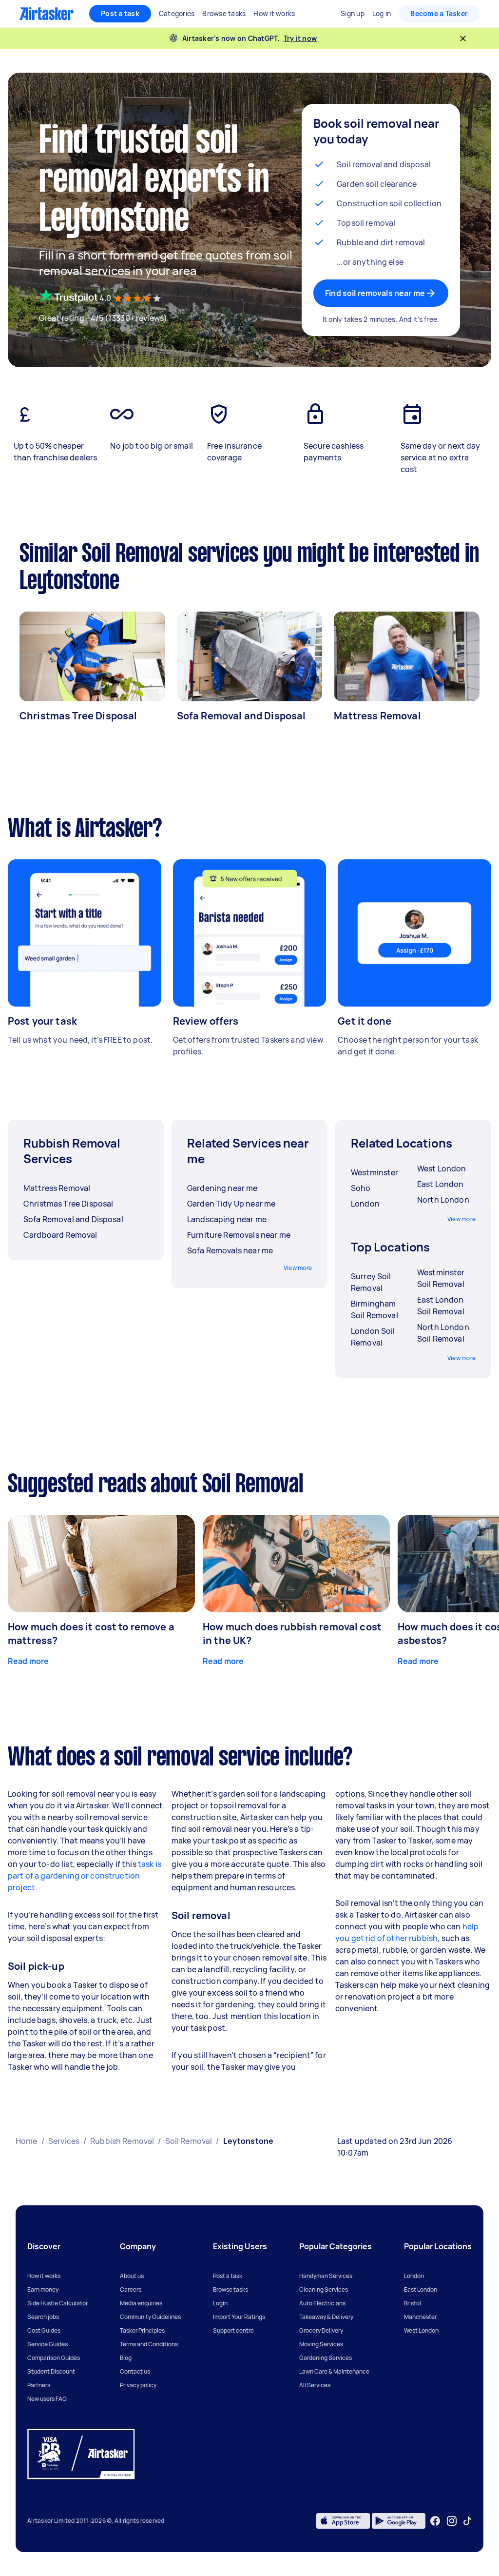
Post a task (120, 13)
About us (132, 2276)
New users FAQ (47, 2399)
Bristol (413, 2303)
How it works (44, 2276)
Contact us (135, 2371)
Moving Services (321, 2344)
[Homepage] (47, 14)
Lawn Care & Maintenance (334, 2371)
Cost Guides (44, 2330)
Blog (126, 2358)
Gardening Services (326, 2358)
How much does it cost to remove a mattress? (91, 1634)
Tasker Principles (142, 2330)
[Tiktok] (467, 2521)
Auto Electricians (322, 2303)
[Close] (463, 39)
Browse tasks (230, 2289)
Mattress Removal (377, 716)
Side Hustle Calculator (58, 2303)
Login (220, 2303)
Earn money (43, 2289)
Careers (131, 2289)
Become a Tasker (439, 13)
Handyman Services (326, 2276)
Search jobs (43, 2317)
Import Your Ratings (239, 2317)
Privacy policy (138, 2385)
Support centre (233, 2330)
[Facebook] (435, 2521)
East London (421, 2289)
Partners (39, 2385)
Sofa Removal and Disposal (241, 716)
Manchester (420, 2317)
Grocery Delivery (321, 2330)
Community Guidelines (150, 2317)
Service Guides (48, 2344)
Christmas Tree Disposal (78, 716)
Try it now (300, 38)
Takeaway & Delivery (326, 2317)
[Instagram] (452, 2521)
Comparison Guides (54, 2358)
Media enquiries (141, 2303)
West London (421, 2330)
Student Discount (51, 2371)
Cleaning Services (324, 2289)
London (414, 2276)
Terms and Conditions (149, 2344)
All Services (315, 2385)
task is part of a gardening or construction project (85, 1876)
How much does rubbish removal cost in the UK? (292, 1634)
